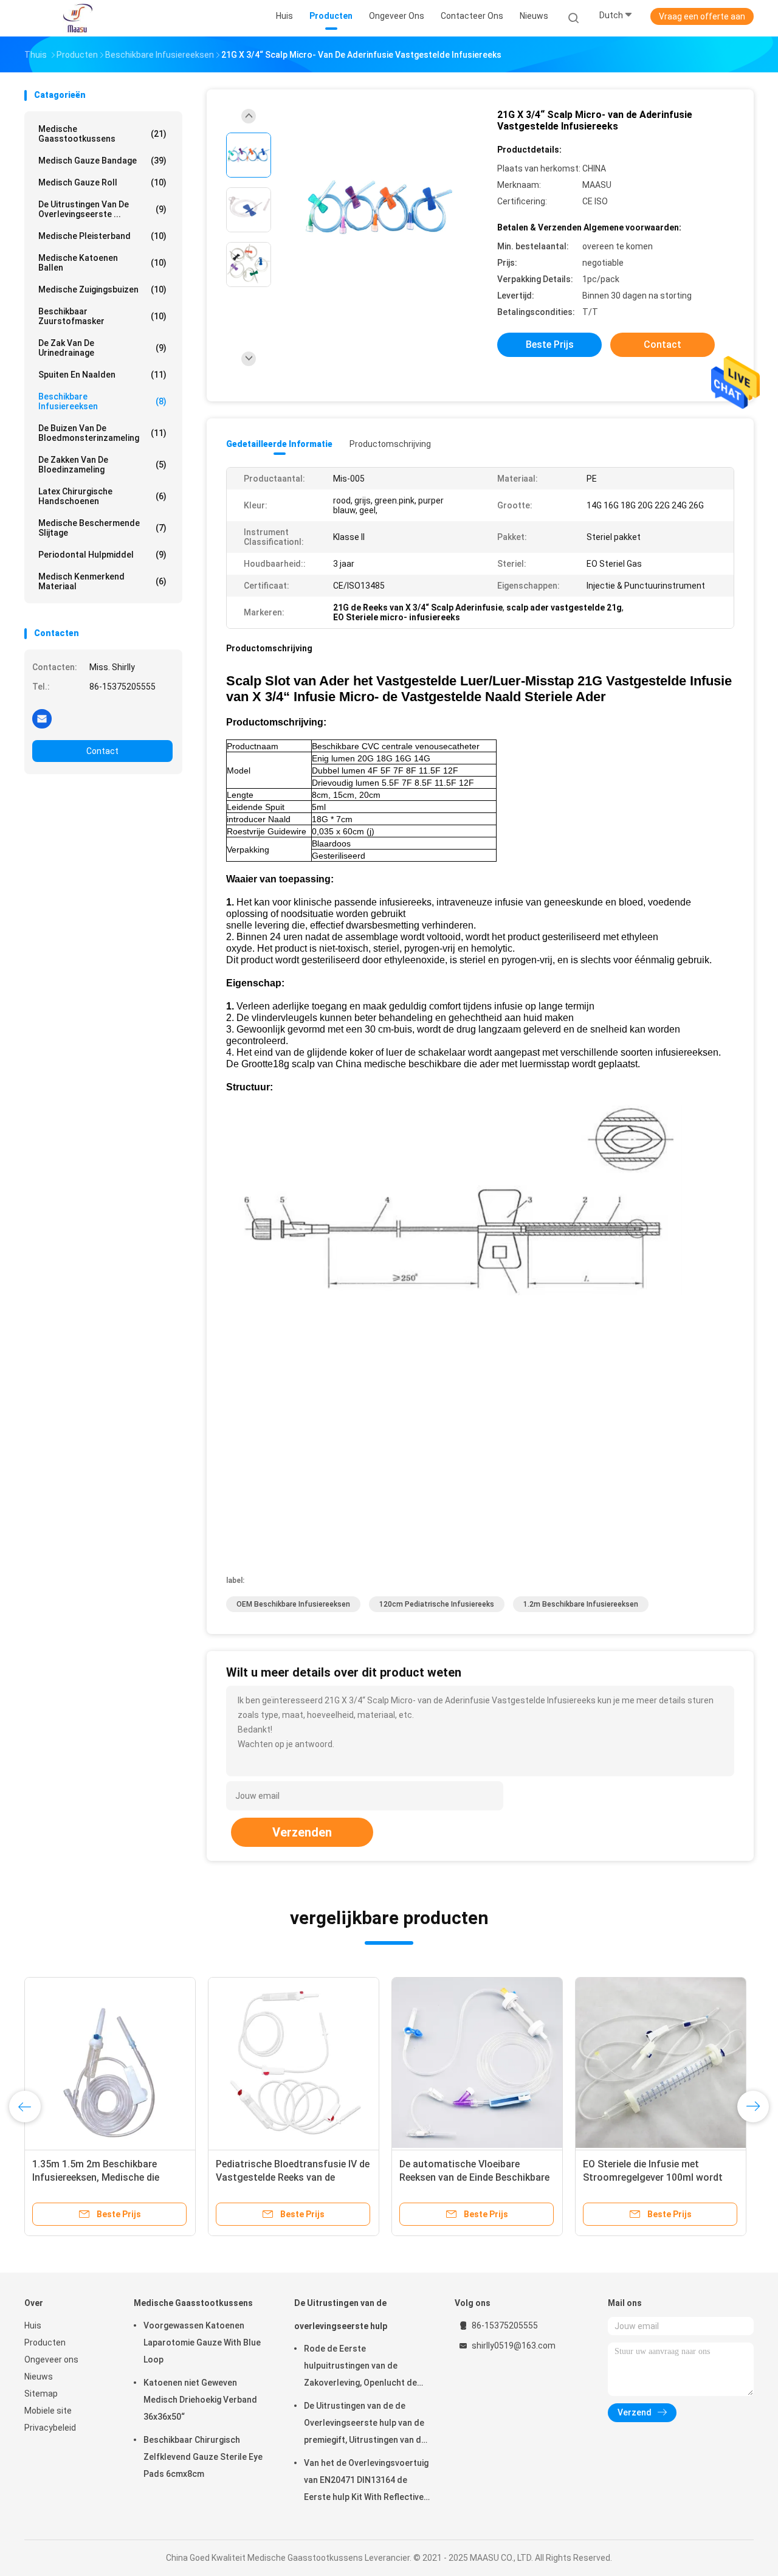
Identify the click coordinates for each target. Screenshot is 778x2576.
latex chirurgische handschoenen (102, 496)
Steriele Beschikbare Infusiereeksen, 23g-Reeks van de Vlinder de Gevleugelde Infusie (309, 2177)
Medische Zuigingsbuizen (102, 289)
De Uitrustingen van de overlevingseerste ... (102, 209)
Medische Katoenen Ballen (102, 263)
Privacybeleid (50, 2428)
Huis (33, 2325)
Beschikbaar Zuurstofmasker (102, 316)
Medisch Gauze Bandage (102, 161)
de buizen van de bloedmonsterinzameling (102, 433)
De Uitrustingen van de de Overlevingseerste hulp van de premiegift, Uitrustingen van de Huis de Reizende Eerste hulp (365, 2425)
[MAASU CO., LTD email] (42, 718)
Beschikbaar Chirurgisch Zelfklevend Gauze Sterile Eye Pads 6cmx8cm (203, 2457)
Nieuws (39, 2377)
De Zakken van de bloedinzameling (102, 465)
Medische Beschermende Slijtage (102, 528)
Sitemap (41, 2394)
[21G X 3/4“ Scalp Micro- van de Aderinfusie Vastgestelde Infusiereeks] (379, 211)
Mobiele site (48, 2411)
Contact (102, 751)
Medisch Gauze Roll (102, 182)
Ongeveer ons (51, 2360)
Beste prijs (550, 345)
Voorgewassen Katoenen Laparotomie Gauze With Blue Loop (202, 2342)
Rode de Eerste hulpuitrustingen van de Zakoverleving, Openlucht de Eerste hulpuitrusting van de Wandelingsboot (360, 2367)
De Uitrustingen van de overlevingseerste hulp (341, 2315)
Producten (45, 2342)
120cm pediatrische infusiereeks (437, 1604)
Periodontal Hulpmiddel (102, 555)
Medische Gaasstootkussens (102, 134)
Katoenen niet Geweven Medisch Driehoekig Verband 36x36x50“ (200, 2400)
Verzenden (302, 1832)
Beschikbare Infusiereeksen (102, 401)
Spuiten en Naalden (102, 375)
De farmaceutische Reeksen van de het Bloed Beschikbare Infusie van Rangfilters (496, 2177)
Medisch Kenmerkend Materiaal (102, 581)
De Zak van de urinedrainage (102, 348)
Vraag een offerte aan (702, 16)
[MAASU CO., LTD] (78, 18)
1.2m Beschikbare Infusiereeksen (581, 1604)
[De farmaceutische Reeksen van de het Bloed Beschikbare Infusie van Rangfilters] (497, 2063)
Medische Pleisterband (102, 236)
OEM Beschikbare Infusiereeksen (293, 1604)
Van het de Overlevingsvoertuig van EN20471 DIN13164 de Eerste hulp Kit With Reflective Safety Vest (366, 2482)
